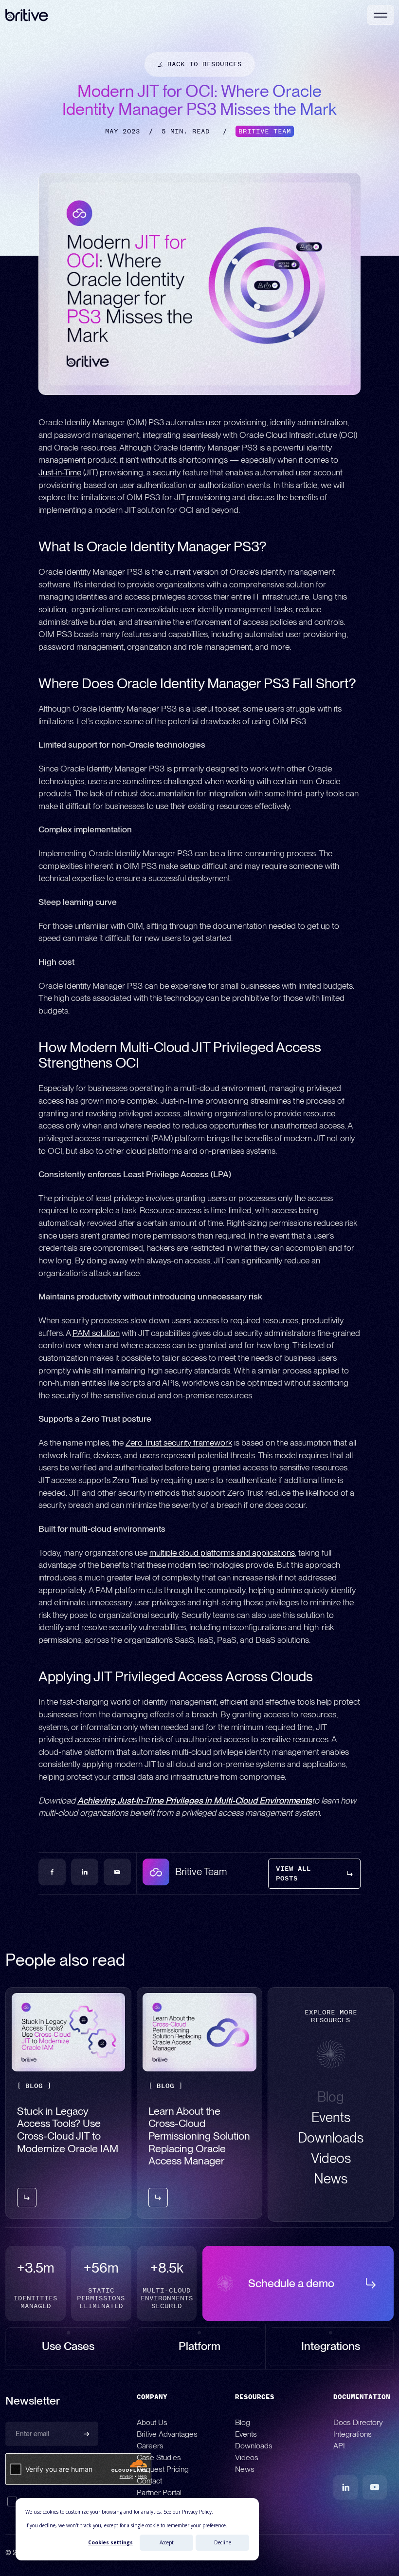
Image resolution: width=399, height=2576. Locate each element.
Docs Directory (358, 2423)
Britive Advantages (167, 2435)
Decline (223, 2542)
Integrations (353, 2435)
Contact (149, 2481)
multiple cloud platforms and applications (222, 1552)
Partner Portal (159, 2493)
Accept (167, 2542)
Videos (247, 2458)
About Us (152, 2423)
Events (246, 2435)
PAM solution (96, 1333)
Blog (243, 2423)
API (339, 2446)
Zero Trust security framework (179, 1442)
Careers (150, 2446)
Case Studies (159, 2458)
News (245, 2470)
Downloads (254, 2446)
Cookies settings (110, 2542)
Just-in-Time (60, 472)
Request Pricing (163, 2470)
